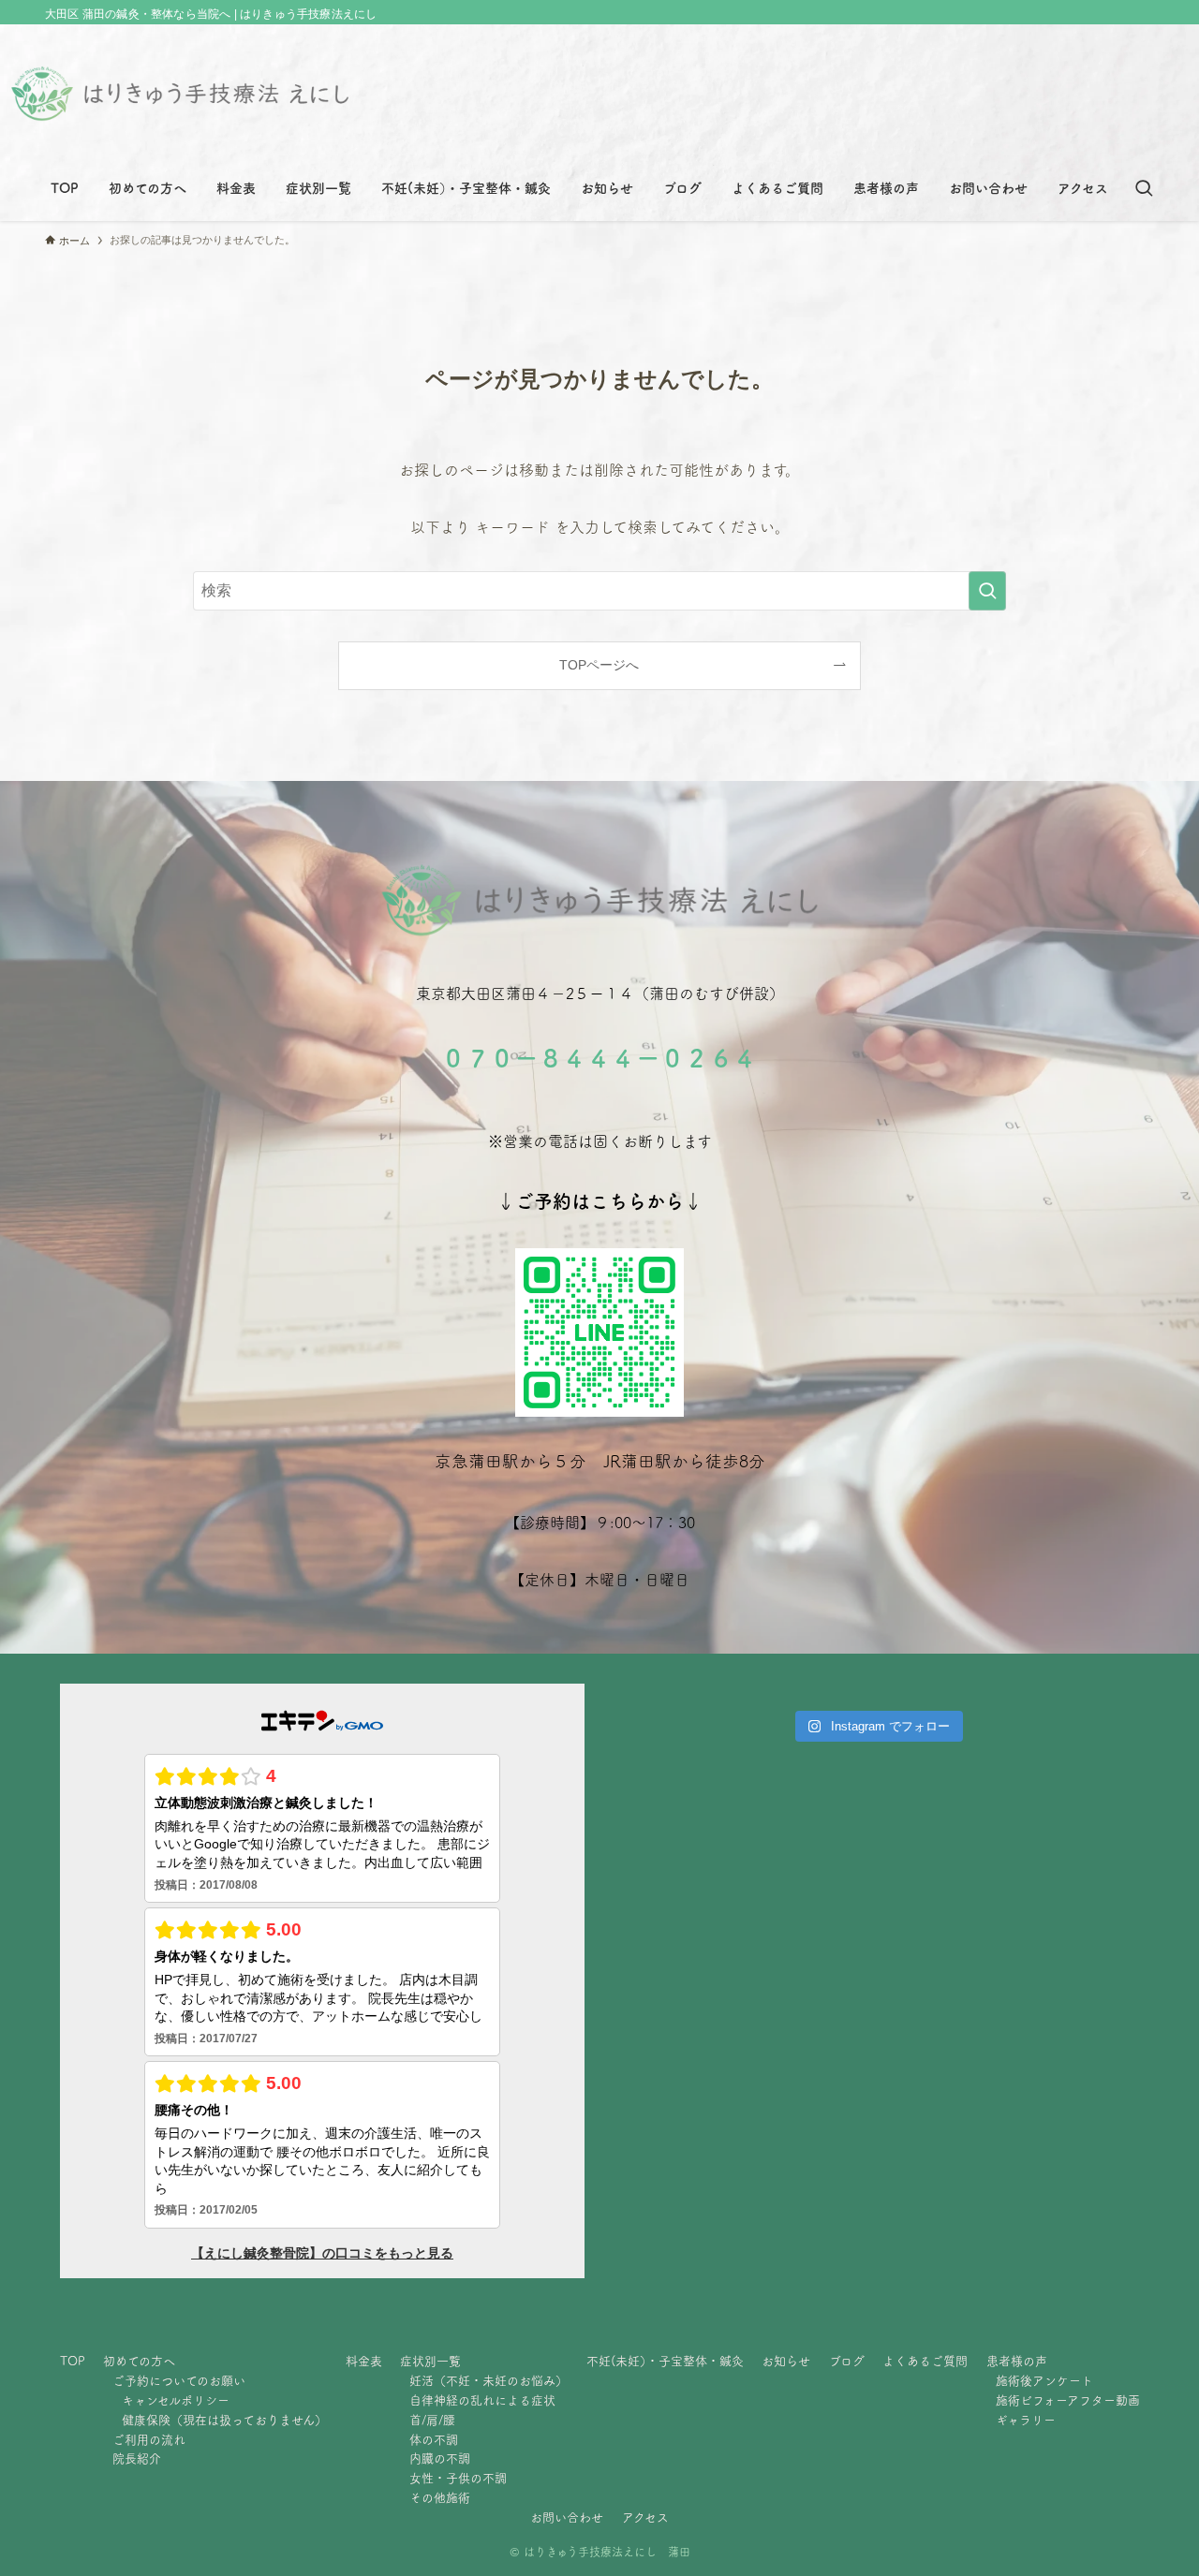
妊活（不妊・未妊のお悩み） (488, 2381)
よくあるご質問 (925, 2361)
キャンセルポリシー (176, 2400)
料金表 (364, 2361)
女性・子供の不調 (458, 2478)
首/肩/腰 (432, 2420)
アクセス (645, 2517)
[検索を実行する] (987, 591)
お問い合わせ (567, 2517)
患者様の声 (1017, 2361)
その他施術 (440, 2498)
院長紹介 (137, 2458)
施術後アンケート (1044, 2381)
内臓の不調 (440, 2458)
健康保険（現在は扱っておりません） (224, 2420)
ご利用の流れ (149, 2440)
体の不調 (434, 2440)
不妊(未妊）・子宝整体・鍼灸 (665, 2361)
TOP (73, 2361)
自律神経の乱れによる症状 (482, 2400)
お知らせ (786, 2361)
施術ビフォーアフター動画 (1068, 2400)
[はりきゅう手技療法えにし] (180, 94)
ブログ (847, 2361)
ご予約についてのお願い (179, 2381)
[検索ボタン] (1144, 188)
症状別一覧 (430, 2361)
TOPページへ (599, 665)
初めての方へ (139, 2361)
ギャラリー (1026, 2420)
